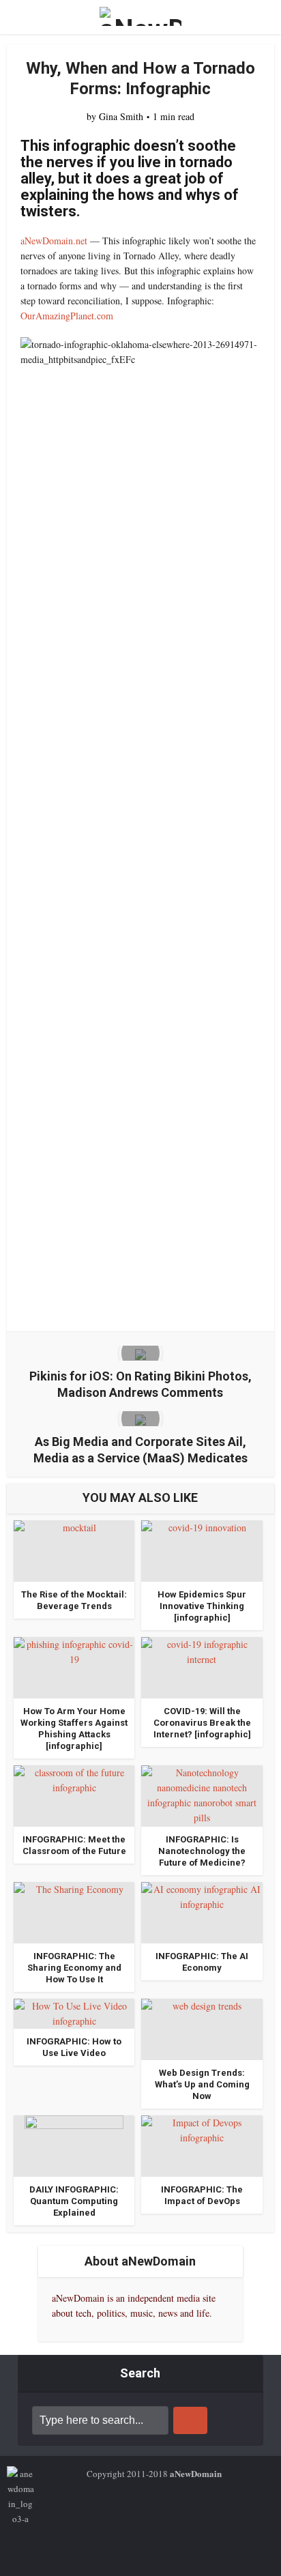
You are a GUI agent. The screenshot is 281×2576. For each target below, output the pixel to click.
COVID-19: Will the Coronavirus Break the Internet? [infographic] (202, 1723)
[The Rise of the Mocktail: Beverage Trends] (74, 1549)
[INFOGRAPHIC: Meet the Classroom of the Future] (74, 1794)
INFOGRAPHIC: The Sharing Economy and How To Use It (74, 1968)
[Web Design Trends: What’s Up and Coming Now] (202, 2028)
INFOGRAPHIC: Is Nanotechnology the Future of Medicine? (202, 1851)
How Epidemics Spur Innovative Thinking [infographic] (202, 1606)
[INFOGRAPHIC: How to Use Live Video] (74, 2012)
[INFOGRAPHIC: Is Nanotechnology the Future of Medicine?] (202, 1794)
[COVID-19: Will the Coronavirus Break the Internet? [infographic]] (202, 1666)
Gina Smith (121, 117)
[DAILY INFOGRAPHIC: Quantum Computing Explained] (74, 2144)
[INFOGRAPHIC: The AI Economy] (202, 1911)
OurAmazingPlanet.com (67, 316)
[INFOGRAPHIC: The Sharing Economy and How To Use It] (74, 1911)
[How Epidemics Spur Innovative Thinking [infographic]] (202, 1549)
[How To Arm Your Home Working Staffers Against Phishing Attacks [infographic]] (74, 1666)
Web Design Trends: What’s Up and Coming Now (202, 2084)
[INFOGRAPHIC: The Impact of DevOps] (202, 2144)
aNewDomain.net (54, 241)
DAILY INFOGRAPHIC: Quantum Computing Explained (74, 2201)
